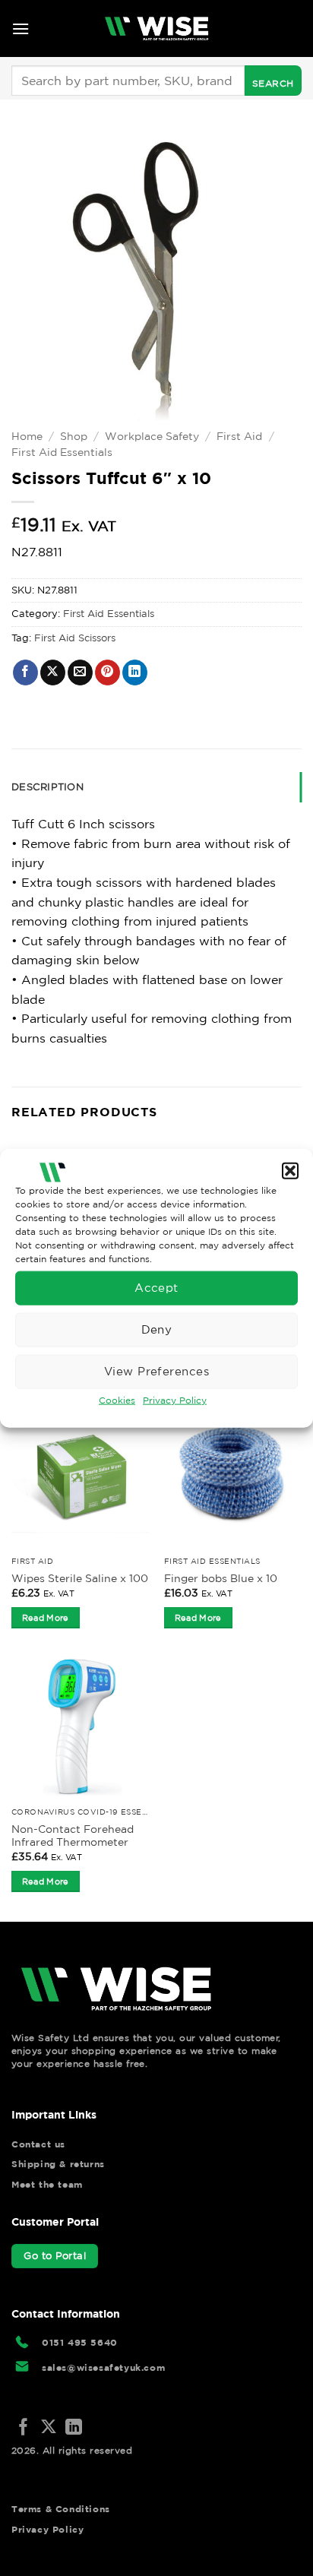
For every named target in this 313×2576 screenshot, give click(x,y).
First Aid (239, 436)
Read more (46, 1618)
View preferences (156, 1371)
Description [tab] (47, 787)
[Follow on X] (49, 2428)
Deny (157, 1329)
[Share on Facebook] (25, 672)
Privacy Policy (175, 1399)
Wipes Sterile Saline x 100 (80, 1578)
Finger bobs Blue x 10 (221, 1578)
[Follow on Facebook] (24, 2428)
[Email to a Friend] (80, 672)
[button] (290, 1171)
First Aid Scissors (75, 638)
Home (27, 436)
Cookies (117, 1399)
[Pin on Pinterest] (107, 672)
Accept (156, 1288)
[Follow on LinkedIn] (74, 2428)
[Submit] (273, 81)
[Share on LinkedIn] (135, 672)
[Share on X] (53, 672)
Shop (74, 436)
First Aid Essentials (62, 452)
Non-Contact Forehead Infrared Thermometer (73, 1836)
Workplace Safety (152, 436)
